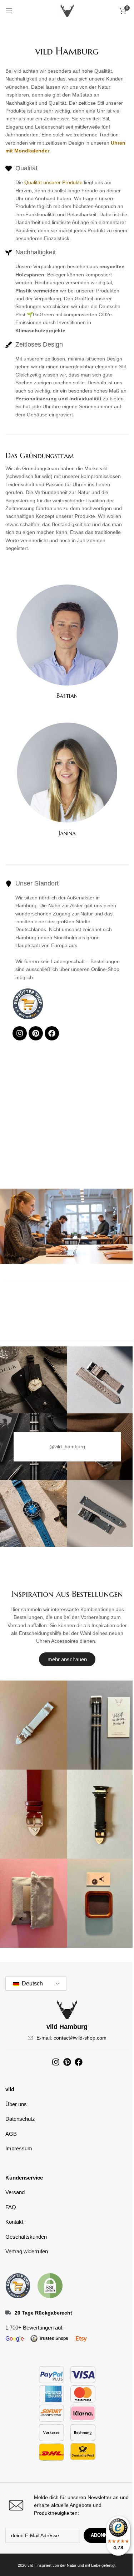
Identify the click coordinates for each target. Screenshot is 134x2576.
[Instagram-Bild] (33, 1380)
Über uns (16, 2104)
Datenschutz (20, 2119)
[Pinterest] (36, 1033)
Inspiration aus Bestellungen (67, 1594)
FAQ (11, 2207)
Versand (15, 2192)
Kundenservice (24, 2178)
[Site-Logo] (67, 10)
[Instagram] (20, 1033)
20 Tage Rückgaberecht (43, 2313)
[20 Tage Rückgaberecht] (8, 2313)
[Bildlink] (18, 2285)
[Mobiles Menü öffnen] (9, 11)
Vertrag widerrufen (27, 2251)
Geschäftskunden (26, 2237)
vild (10, 2089)
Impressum (19, 2148)
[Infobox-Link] (67, 2505)
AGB (11, 2134)
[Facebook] (52, 1033)
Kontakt (14, 2222)
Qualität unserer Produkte (53, 182)
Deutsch (32, 1983)
